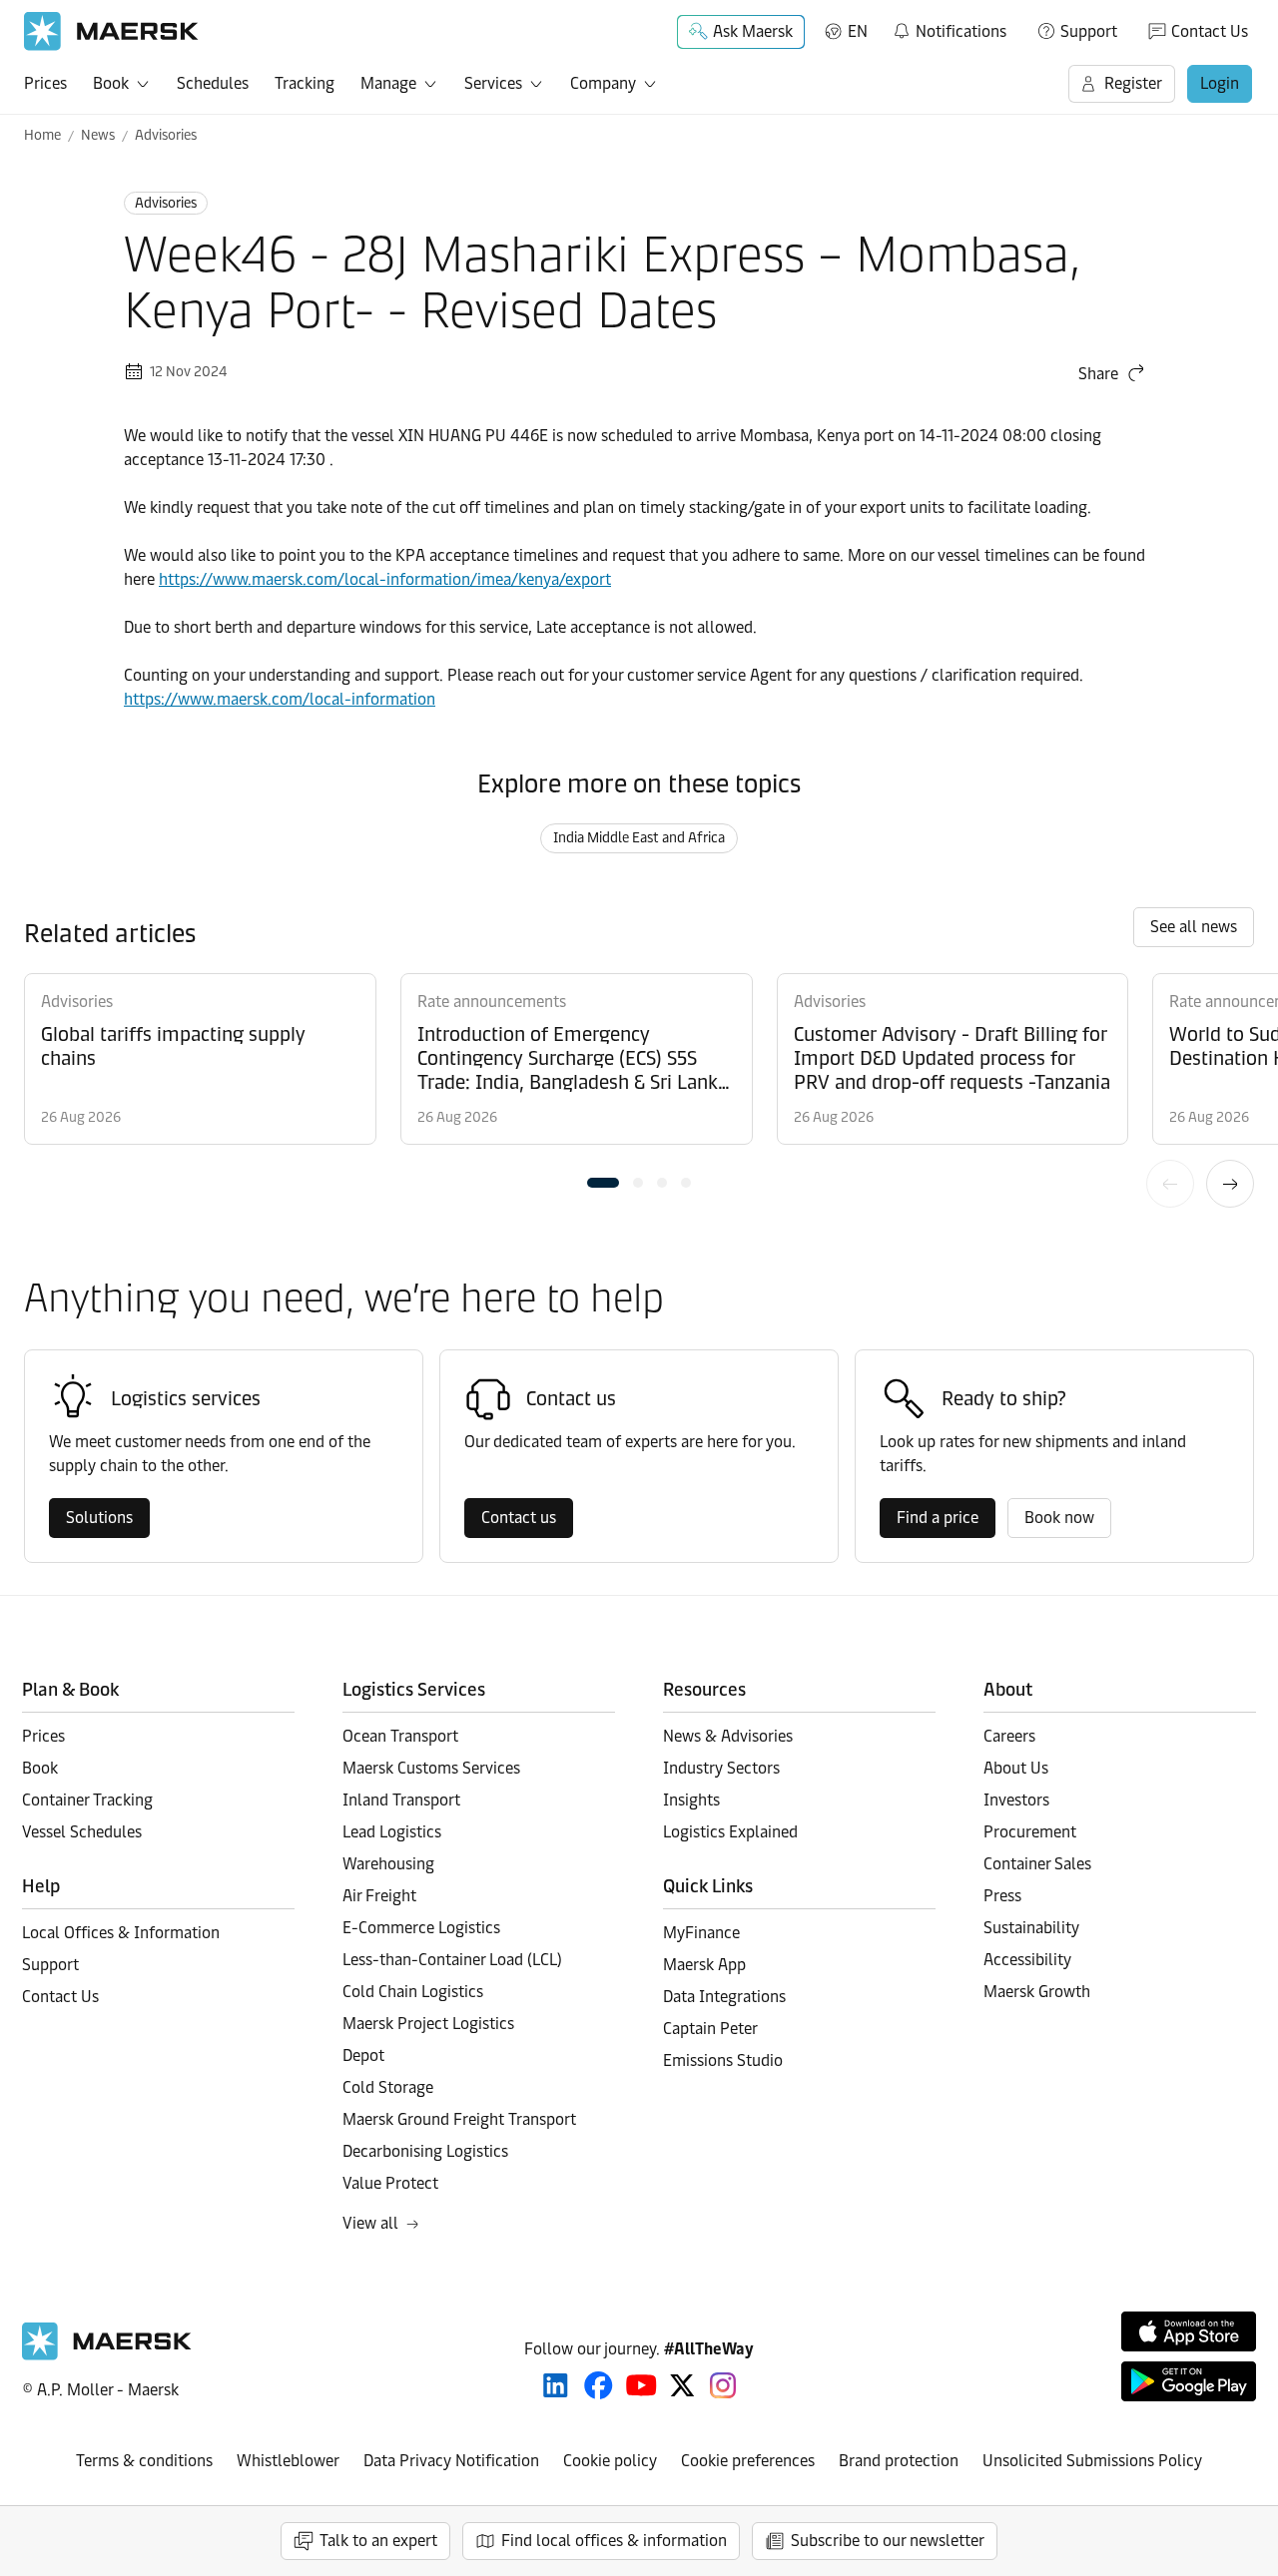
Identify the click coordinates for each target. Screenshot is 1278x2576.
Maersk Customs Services (431, 1768)
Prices (45, 83)
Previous (1170, 1184)
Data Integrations (724, 1997)
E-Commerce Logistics (421, 1928)
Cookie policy (610, 2461)
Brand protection (899, 2461)
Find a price (938, 1518)
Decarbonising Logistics (425, 2151)
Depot (363, 2056)
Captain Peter (710, 2029)
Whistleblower (288, 2461)
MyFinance (701, 1933)
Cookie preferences (748, 2461)
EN (858, 31)
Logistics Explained (730, 1832)
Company (603, 83)
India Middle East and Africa (639, 838)
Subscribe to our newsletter (888, 2541)
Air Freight (379, 1896)
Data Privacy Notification (451, 2461)
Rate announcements (492, 1002)
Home (42, 135)
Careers (1009, 1736)
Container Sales (1037, 1864)
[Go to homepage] (111, 31)
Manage (388, 83)
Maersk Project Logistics (428, 2024)
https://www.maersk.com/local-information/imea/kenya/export (385, 579)
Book (111, 83)
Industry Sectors (721, 1768)
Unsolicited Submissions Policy (1092, 2461)
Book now (1059, 1518)
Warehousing (388, 1864)
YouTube (641, 2385)
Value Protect (390, 2183)
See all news (1194, 927)
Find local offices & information (614, 2541)
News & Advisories (728, 1736)
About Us (1016, 1768)
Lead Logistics (392, 1832)
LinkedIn (556, 2385)
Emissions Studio (723, 2061)
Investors (1016, 1800)
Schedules (213, 83)
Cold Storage (388, 2087)
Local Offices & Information (121, 1933)
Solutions (99, 1518)
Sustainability (1031, 1928)
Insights (691, 1800)
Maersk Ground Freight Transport (459, 2119)
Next (1230, 1184)
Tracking (305, 83)
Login (1220, 83)
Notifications (949, 28)
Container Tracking (87, 1800)
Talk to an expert (378, 2541)
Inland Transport (401, 1800)
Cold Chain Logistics (413, 1992)
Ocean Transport (400, 1736)
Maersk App (704, 1965)
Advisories (166, 135)
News (98, 135)
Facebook (599, 2385)
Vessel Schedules (82, 1832)
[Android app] (1189, 2381)
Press (1002, 1896)
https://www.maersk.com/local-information (280, 699)
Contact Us (1210, 31)
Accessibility (1027, 1960)
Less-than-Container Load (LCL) (452, 1960)
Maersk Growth (1037, 1992)
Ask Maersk (753, 31)
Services (493, 83)
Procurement (1030, 1832)
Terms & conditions (144, 2461)
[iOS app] (1189, 2331)
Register (1133, 83)
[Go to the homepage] (107, 2355)
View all (370, 2223)
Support (1089, 31)
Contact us (519, 1518)
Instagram (723, 2385)
